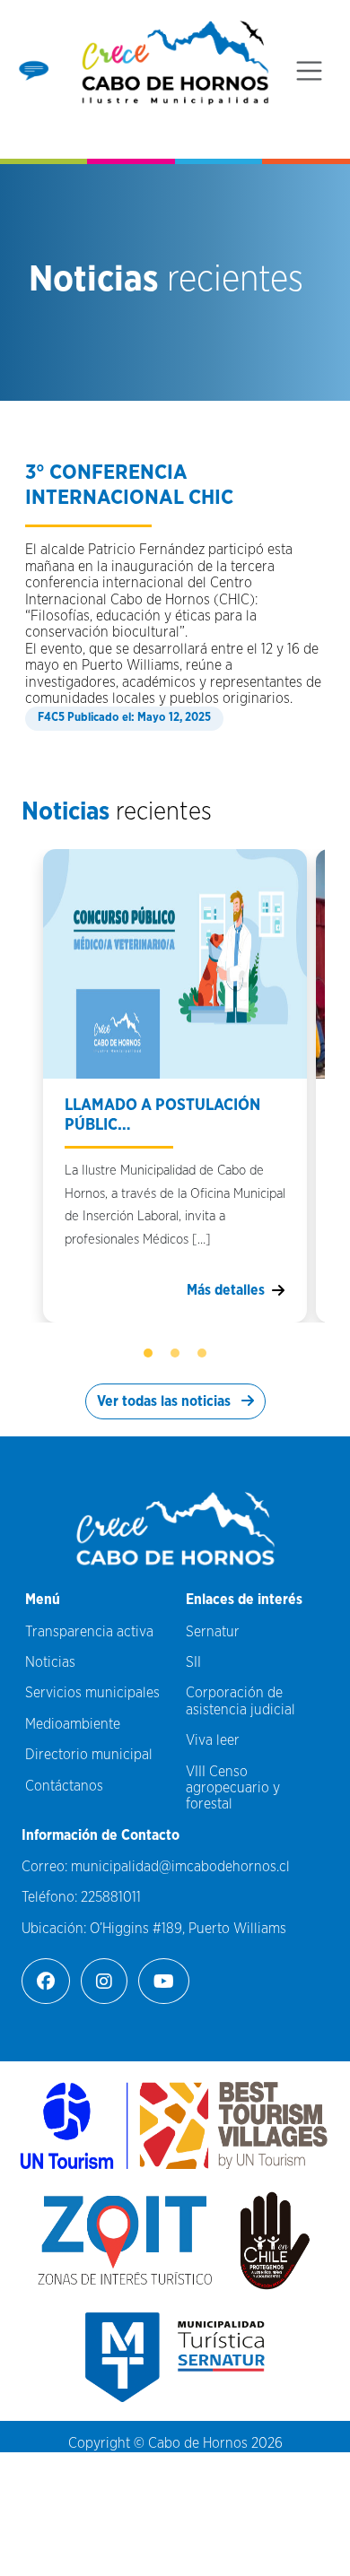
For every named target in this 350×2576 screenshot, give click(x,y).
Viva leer (213, 1740)
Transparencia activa (89, 1632)
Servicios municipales (92, 1693)
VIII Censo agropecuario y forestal (233, 1788)
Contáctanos (64, 1786)
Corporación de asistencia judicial (241, 1701)
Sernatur (213, 1632)
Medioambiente (73, 1724)
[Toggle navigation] (309, 71)
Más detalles (226, 1290)
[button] (148, 1353)
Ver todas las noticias (166, 1401)
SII (193, 1662)
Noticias (50, 1662)
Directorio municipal (89, 1755)
